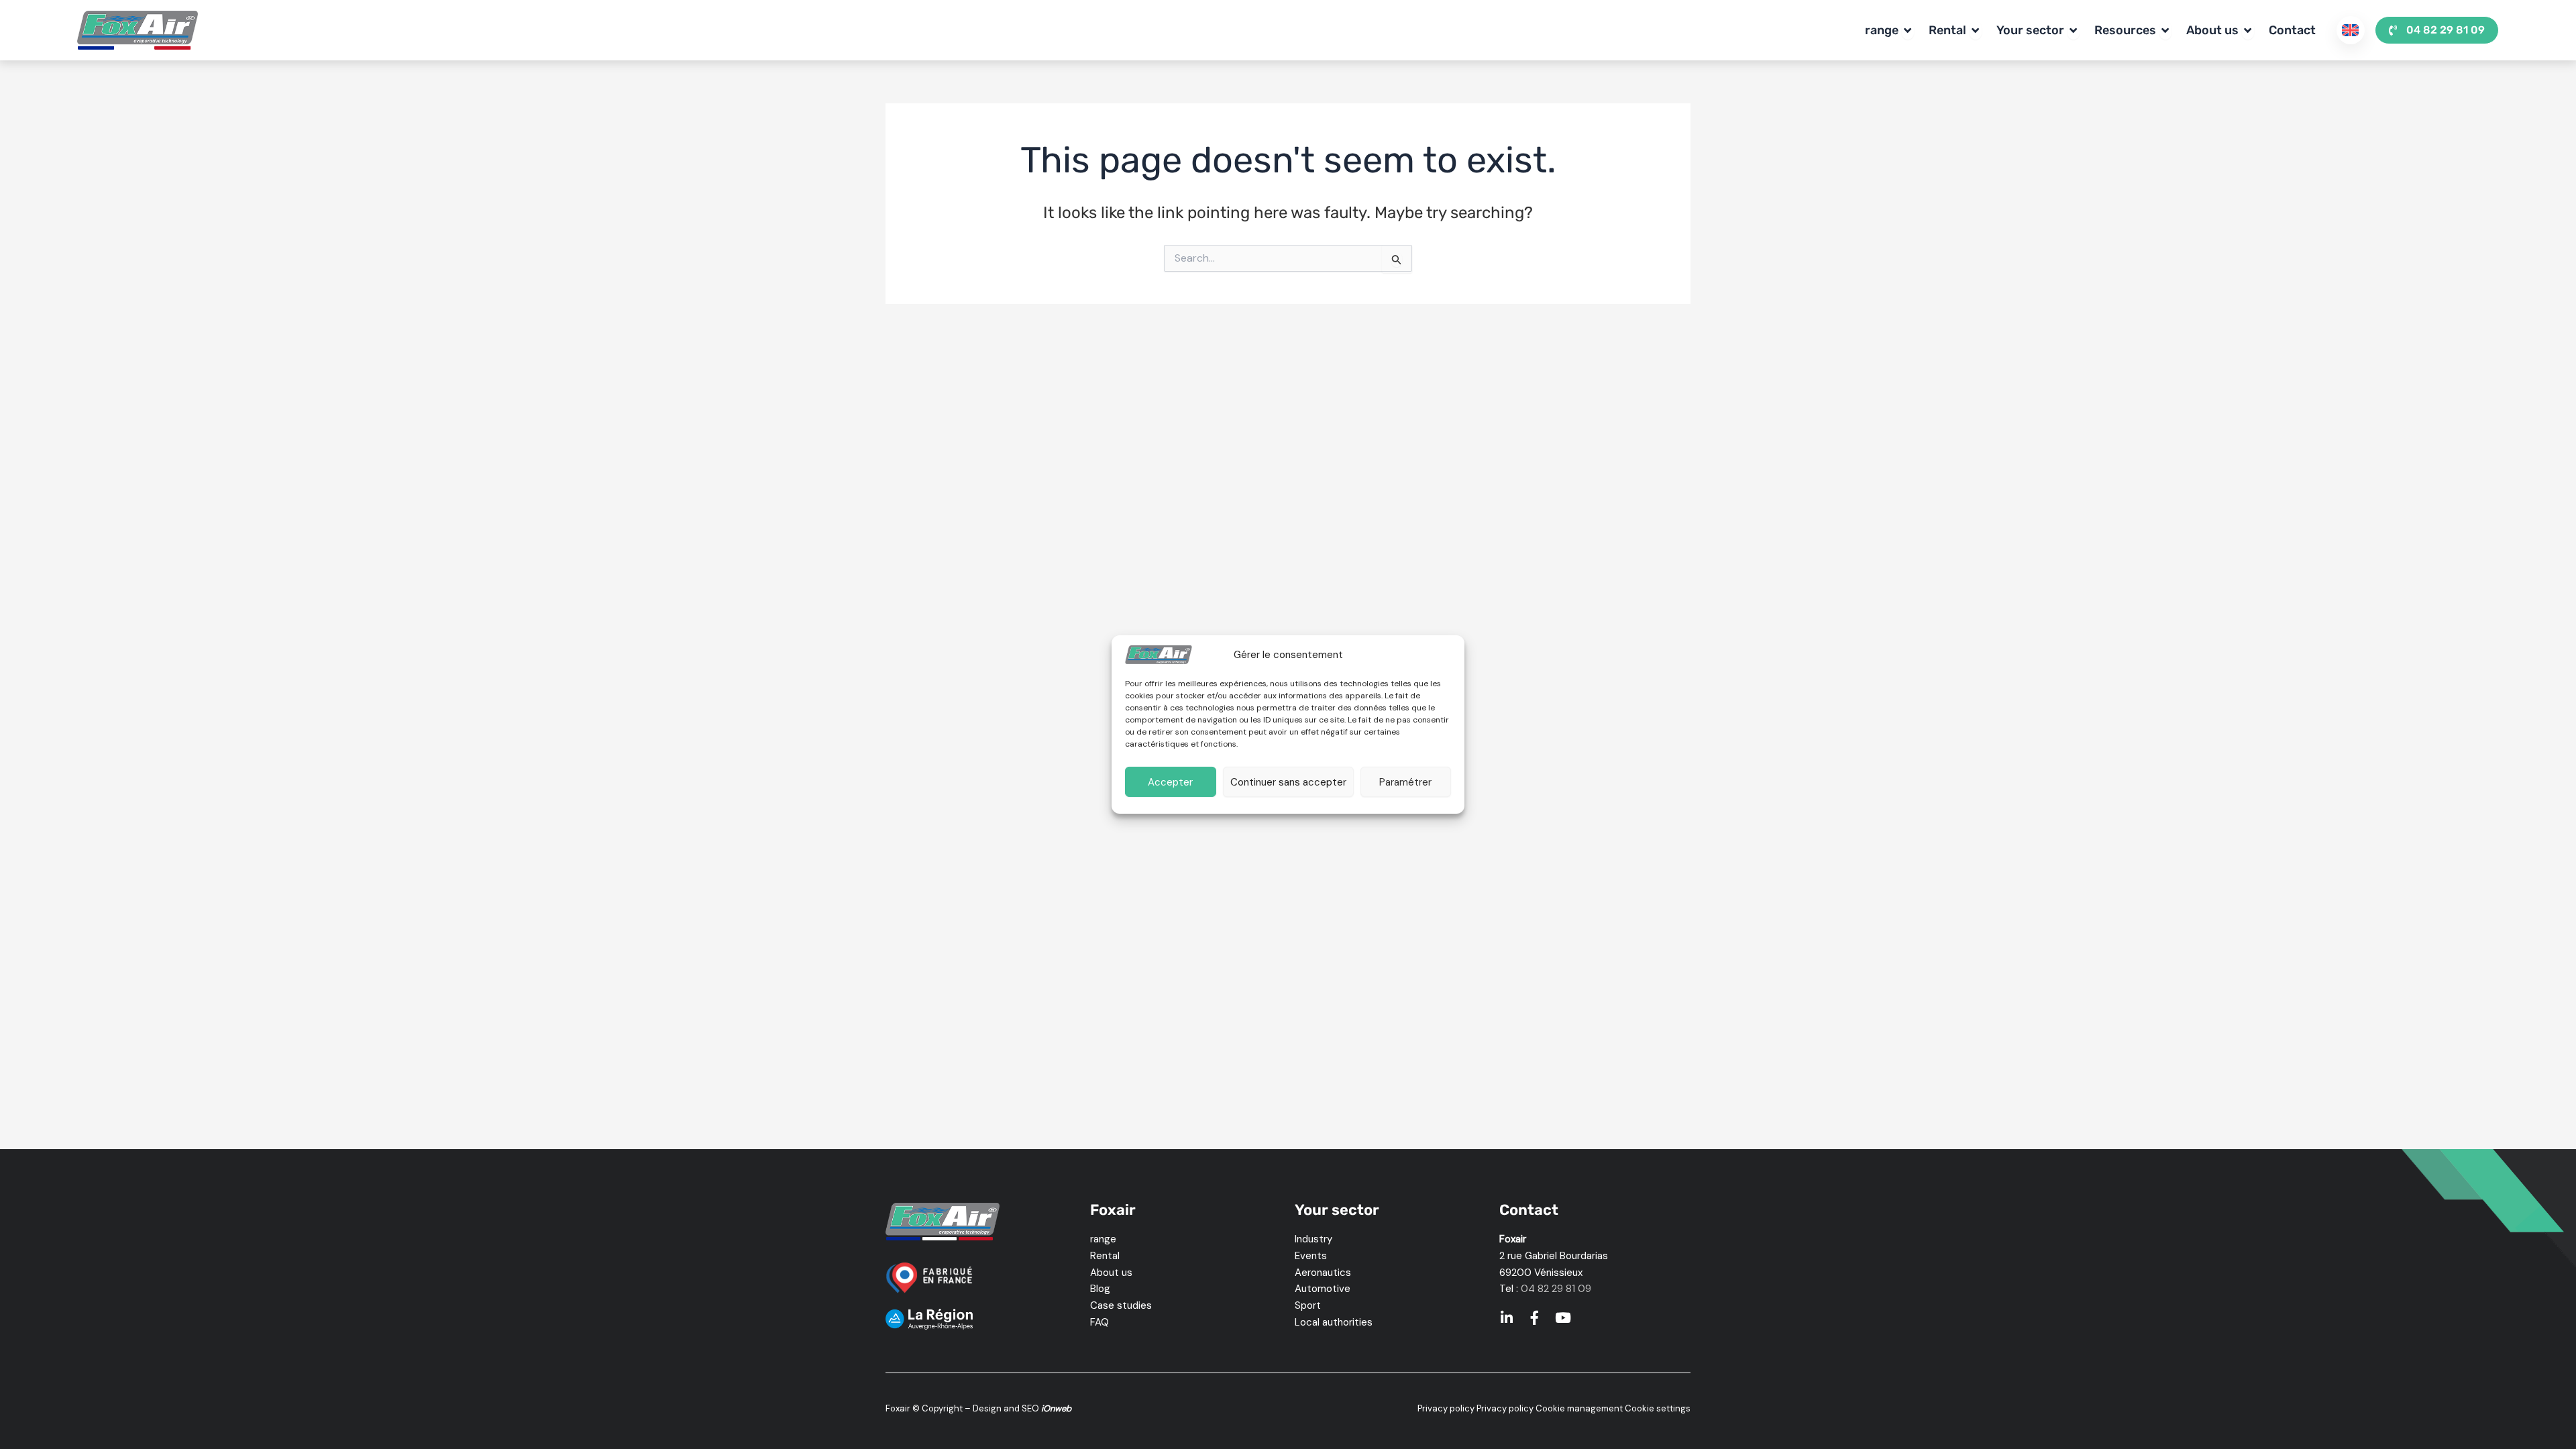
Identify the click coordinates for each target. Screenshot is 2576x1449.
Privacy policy (1446, 1408)
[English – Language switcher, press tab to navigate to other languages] (2351, 30)
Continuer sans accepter (1288, 782)
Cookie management (1579, 1408)
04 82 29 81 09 (1556, 1289)
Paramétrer (1405, 782)
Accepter (1170, 782)
